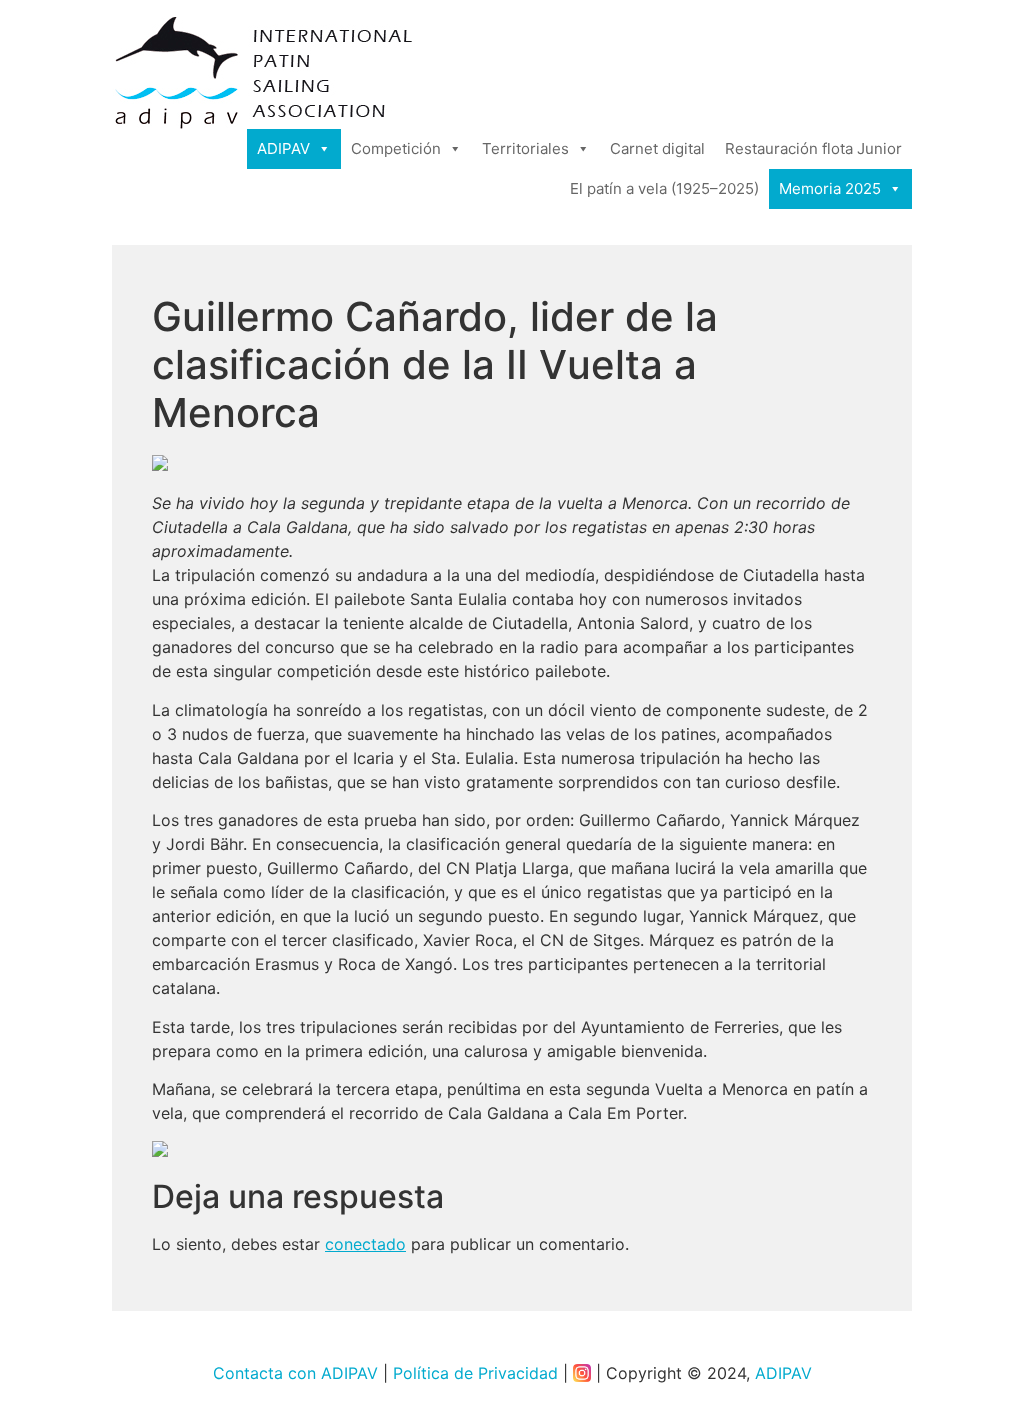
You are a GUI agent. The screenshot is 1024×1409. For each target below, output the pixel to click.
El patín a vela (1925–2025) (664, 188)
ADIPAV (283, 148)
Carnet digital (657, 148)
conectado (365, 1244)
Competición (396, 148)
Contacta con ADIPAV (295, 1373)
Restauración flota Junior (813, 148)
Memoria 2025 (830, 188)
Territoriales (525, 148)
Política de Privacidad (475, 1373)
